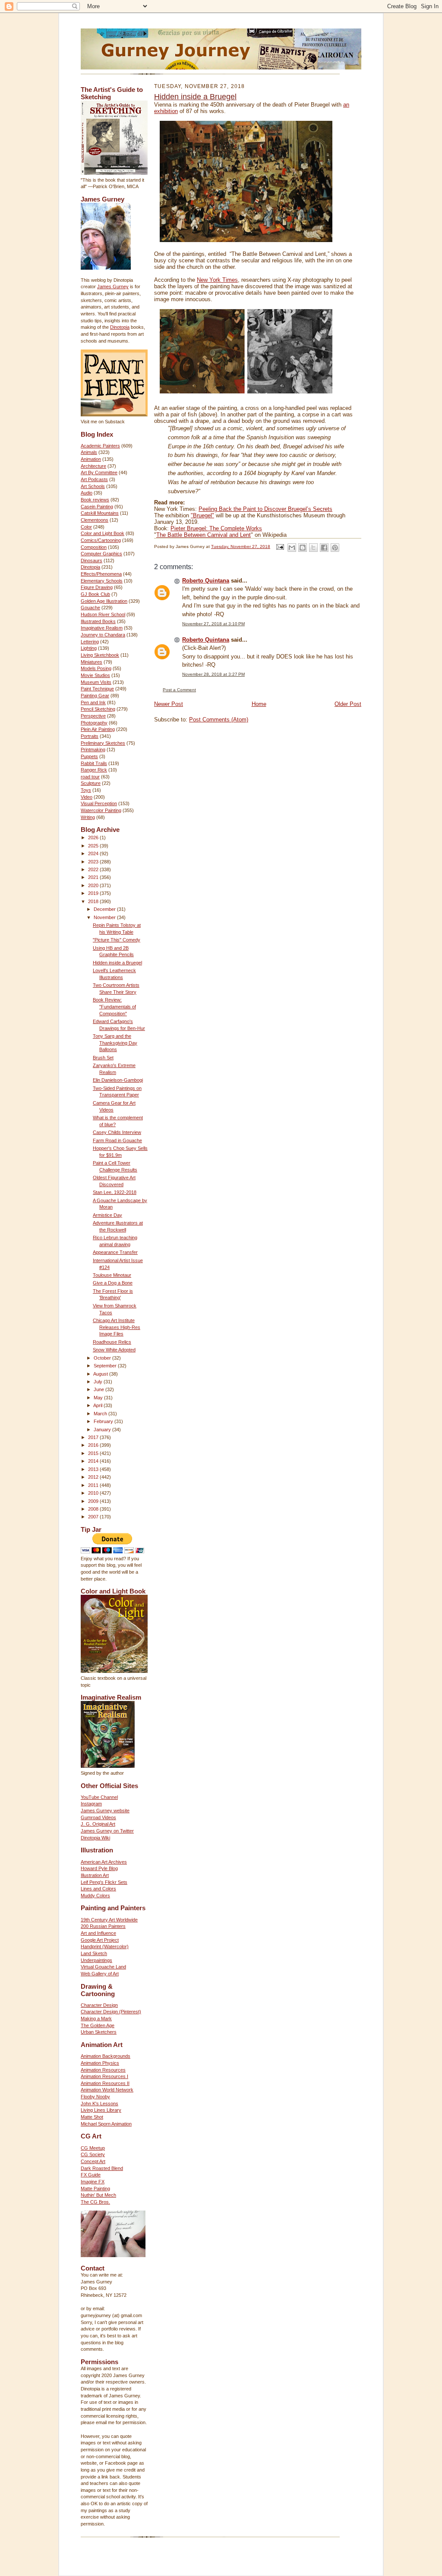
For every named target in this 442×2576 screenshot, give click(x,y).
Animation (91, 459)
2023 (94, 862)
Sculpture (91, 783)
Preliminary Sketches (103, 743)
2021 (94, 877)
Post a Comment (179, 690)
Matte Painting (95, 2189)
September (106, 1366)
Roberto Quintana (206, 581)
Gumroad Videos (98, 1817)
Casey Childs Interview (117, 1132)
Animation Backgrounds (106, 2056)
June (99, 1389)
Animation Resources (103, 2070)
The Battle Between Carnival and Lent (204, 535)
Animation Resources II (105, 2083)
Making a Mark (96, 2019)
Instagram (91, 1804)
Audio (87, 493)
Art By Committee (99, 472)
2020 (94, 885)
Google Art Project (100, 1940)
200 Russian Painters (103, 1926)
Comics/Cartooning (101, 540)
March (101, 1414)
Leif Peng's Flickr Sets (104, 1882)
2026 (94, 838)
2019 (94, 893)
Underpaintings (96, 1960)
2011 (94, 1485)
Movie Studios (95, 675)
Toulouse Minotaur (112, 1275)
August (101, 1374)
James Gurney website (105, 1811)
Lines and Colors (98, 1889)
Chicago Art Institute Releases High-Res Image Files (117, 1327)
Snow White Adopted (114, 1350)
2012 (94, 1477)
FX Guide (91, 2175)
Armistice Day (107, 1215)
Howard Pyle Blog (99, 1868)
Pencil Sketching (98, 709)
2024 (94, 853)
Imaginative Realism (102, 628)
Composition (94, 547)
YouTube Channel (99, 1797)
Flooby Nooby (95, 2097)
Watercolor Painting (101, 810)
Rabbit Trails (94, 763)
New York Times (217, 280)
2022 (94, 869)
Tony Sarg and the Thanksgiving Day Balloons (115, 1043)
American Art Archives (104, 1862)
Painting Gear (95, 696)
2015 (94, 1453)
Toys (86, 790)
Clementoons (95, 520)
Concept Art (93, 2161)
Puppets (89, 756)
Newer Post (169, 704)
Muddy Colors (95, 1896)
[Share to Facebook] (324, 548)
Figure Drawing (97, 587)
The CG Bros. (95, 2202)
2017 (94, 1437)
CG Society (93, 2154)
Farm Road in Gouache (117, 1140)
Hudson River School (103, 614)
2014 (94, 1461)
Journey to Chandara (103, 635)
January (103, 1430)
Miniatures (92, 662)
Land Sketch (94, 1953)
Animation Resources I (104, 2076)
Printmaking (93, 749)
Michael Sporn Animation (106, 2124)
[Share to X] (313, 548)
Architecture (93, 466)
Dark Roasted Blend (102, 2168)
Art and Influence (98, 1933)
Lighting (89, 648)
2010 (94, 1493)
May (99, 1398)
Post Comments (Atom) (219, 720)
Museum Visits (96, 682)
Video (87, 797)
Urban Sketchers (99, 2032)
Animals (89, 452)
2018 (94, 901)
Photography (94, 723)
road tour (90, 777)
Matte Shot (92, 2117)
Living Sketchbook (100, 655)
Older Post (348, 704)
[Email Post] (280, 546)
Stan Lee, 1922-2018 (115, 1192)
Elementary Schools (102, 581)
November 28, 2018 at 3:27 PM (213, 674)
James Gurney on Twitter (107, 1831)
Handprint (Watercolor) (105, 1946)
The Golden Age (98, 2025)
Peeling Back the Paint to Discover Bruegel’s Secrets (265, 509)
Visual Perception (99, 803)
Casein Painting (97, 507)
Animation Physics (100, 2063)
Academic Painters (100, 446)
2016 (94, 1445)
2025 (94, 846)
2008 (94, 1509)
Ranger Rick (94, 770)
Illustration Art (95, 1875)
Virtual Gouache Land (103, 1967)
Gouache (90, 608)
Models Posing (96, 668)
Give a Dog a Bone (113, 1283)
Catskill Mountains (100, 513)
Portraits (90, 736)
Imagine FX (93, 2182)
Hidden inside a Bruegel (117, 963)
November (105, 917)
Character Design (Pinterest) (111, 2012)
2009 (94, 1501)
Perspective (93, 716)
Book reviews (95, 500)
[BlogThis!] (303, 548)
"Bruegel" (202, 515)
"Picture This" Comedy (117, 940)
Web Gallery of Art (100, 1974)
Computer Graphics (101, 554)
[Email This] (292, 548)
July (99, 1382)
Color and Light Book (103, 533)
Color (86, 527)
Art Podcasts (94, 479)
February (104, 1421)
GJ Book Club (95, 594)
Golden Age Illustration (104, 601)
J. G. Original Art (98, 1824)
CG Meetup (93, 2148)
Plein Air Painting (98, 729)
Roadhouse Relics (112, 1342)
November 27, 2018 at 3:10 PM (213, 624)
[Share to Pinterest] (335, 548)
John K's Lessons (99, 2104)
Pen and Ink (93, 702)
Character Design (99, 2005)
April (98, 1405)
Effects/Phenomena (101, 574)
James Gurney (113, 287)
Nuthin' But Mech (98, 2195)
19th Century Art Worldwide (109, 1920)
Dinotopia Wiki (95, 1838)
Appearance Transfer (115, 1252)
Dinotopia (120, 327)
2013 (94, 1469)
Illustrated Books (98, 621)
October (103, 1358)
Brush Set (103, 1058)
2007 (94, 1517)
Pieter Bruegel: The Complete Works (216, 528)
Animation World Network (107, 2090)
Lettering (90, 642)
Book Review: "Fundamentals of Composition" (114, 1006)
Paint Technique (97, 689)
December (105, 909)
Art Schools (93, 486)
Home (259, 704)
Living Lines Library (101, 2110)
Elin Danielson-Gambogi (118, 1080)
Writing (88, 817)
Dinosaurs (92, 561)
